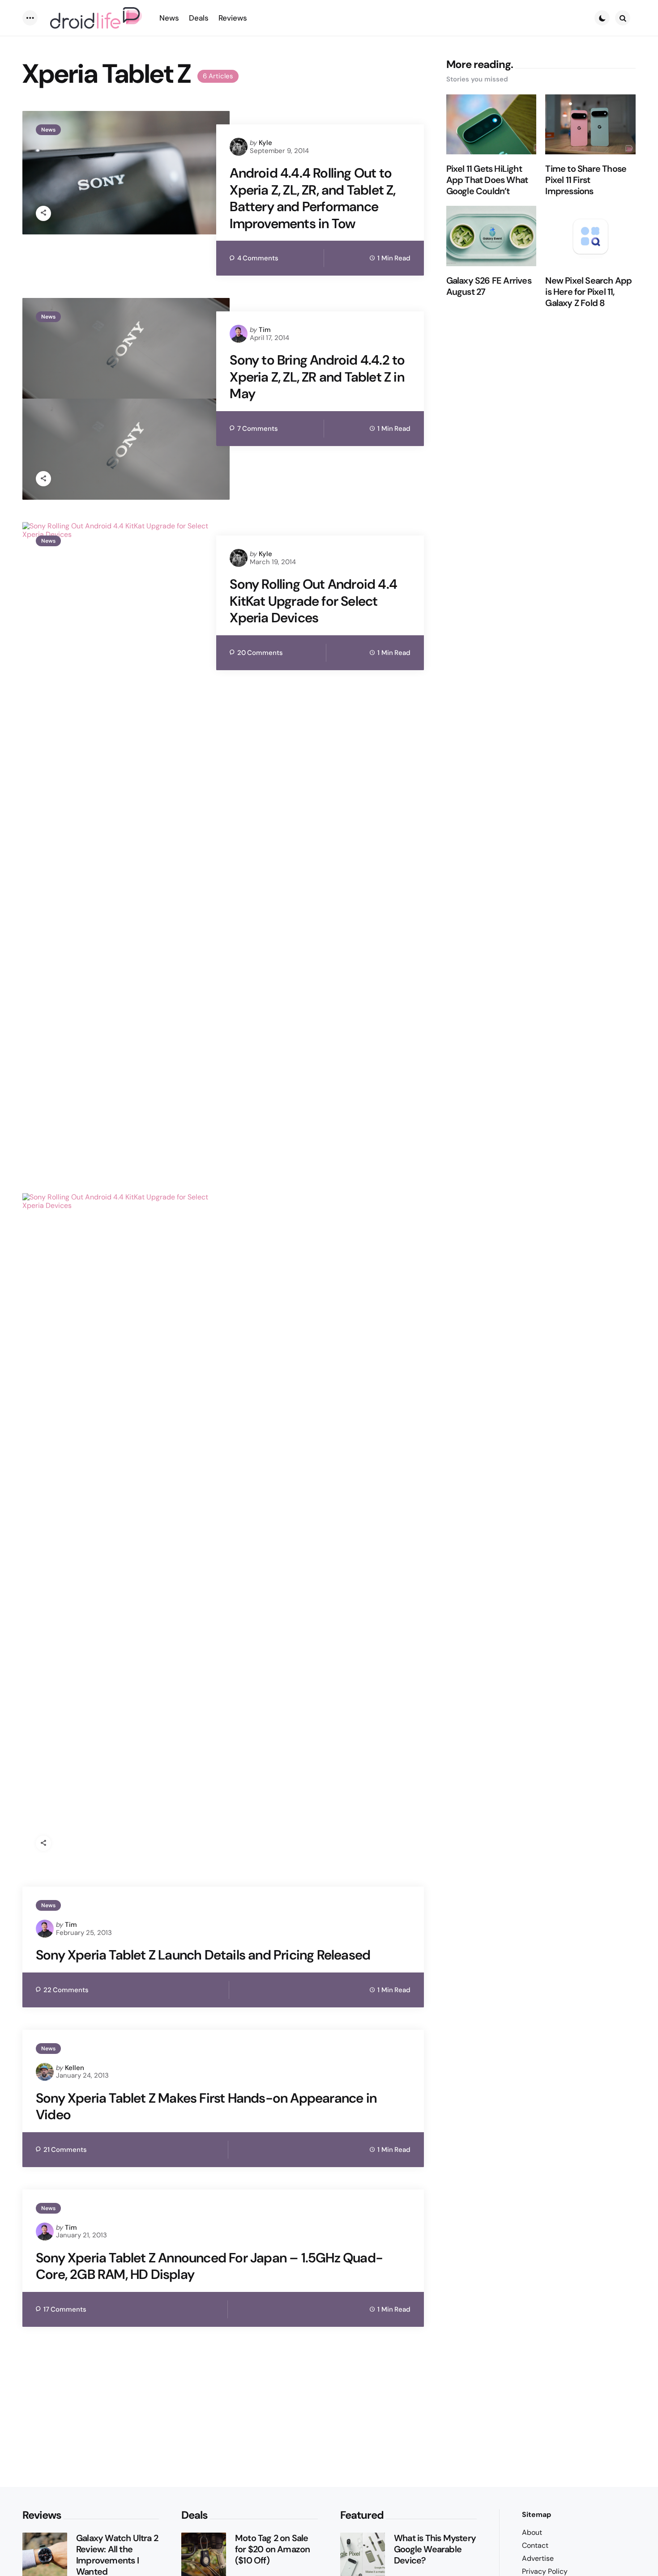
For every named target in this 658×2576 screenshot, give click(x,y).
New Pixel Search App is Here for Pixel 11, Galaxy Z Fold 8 (588, 292)
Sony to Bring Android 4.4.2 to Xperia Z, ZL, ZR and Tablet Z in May (317, 377)
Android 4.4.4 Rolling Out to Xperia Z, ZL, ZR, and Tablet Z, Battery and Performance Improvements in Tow (312, 198)
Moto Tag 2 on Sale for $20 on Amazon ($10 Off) (272, 2549)
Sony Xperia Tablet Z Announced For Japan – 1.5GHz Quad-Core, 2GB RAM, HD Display (209, 2266)
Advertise (538, 2558)
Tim (265, 330)
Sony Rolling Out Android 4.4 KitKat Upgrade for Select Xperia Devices (313, 601)
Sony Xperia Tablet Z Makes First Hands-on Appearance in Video (206, 2106)
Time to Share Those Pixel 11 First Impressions (586, 180)
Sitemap (536, 2514)
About (532, 2532)
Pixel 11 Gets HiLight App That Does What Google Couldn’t (487, 180)
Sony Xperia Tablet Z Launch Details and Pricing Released (203, 1955)
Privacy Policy (545, 2571)
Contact (535, 2545)
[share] (43, 213)
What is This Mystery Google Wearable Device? (435, 2549)
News (48, 130)
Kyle (265, 143)
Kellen (75, 2068)
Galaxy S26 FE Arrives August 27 (489, 286)
